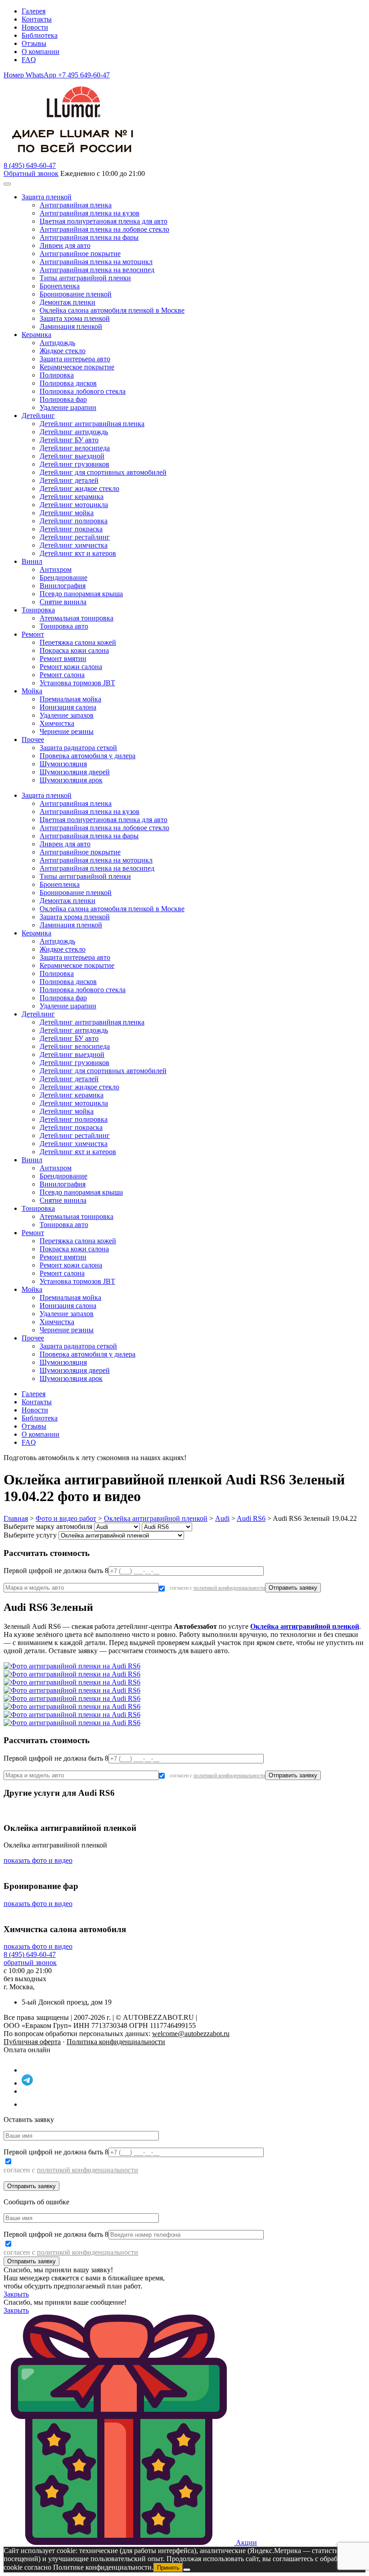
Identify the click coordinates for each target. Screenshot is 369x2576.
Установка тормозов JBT (77, 683)
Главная (16, 1518)
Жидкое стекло (63, 351)
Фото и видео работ (66, 1518)
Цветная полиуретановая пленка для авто (103, 221)
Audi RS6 (251, 1518)
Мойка (32, 691)
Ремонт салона (62, 675)
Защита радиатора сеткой (78, 748)
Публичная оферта (32, 2042)
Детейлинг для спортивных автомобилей (103, 472)
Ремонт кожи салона (71, 667)
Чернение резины (67, 731)
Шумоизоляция (63, 764)
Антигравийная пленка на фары (89, 237)
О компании (40, 52)
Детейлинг (38, 416)
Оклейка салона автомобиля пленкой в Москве (112, 310)
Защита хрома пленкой (75, 318)
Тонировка (38, 610)
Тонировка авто (64, 626)
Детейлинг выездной (72, 456)
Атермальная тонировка (76, 618)
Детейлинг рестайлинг (75, 537)
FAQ (29, 60)
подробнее (205, 1458)
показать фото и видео (38, 1860)
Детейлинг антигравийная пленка (92, 424)
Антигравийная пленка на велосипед (97, 270)
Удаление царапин (68, 407)
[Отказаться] (187, 2570)
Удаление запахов (67, 715)
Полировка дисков (68, 383)
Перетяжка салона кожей (78, 642)
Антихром (56, 569)
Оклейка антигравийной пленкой (156, 1518)
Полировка (57, 375)
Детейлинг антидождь (74, 432)
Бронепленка (60, 286)
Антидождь (57, 343)
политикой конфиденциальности (229, 1588)
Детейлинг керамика (72, 497)
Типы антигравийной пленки (85, 278)
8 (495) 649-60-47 (30, 1954)
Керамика (36, 335)
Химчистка (57, 723)
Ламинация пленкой (71, 326)
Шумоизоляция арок (71, 780)
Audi (222, 1518)
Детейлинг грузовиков (74, 464)
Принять (168, 2568)
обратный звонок (30, 1962)
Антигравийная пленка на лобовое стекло (104, 229)
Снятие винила (63, 602)
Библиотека (40, 35)
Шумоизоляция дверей (75, 772)
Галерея (34, 11)
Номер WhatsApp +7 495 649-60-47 (57, 75)
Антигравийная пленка (76, 205)
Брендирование (63, 578)
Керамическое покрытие (77, 367)
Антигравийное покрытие (80, 254)
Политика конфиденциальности (116, 2042)
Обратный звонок (31, 173)
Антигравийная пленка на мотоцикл (96, 262)
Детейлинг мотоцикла (74, 505)
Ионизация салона (68, 707)
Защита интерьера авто (75, 359)
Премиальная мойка (70, 699)
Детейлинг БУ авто (69, 440)
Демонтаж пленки (67, 302)
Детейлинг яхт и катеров (78, 553)
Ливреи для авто (65, 245)
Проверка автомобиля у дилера (88, 756)
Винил (32, 561)
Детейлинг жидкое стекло (79, 488)
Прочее (33, 740)
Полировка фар (63, 399)
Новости (35, 27)
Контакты (37, 19)
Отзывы (34, 43)
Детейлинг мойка (67, 513)
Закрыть (16, 2294)
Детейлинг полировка (74, 521)
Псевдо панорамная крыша (81, 594)
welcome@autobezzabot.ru (191, 2034)
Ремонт (33, 634)
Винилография (63, 586)
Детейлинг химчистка (74, 545)
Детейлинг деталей (69, 480)
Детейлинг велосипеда (75, 448)
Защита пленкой (47, 197)
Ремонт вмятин (63, 659)
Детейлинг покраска (71, 529)
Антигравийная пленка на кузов (90, 213)
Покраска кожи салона (74, 650)
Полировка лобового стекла (83, 391)
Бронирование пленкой (76, 294)
